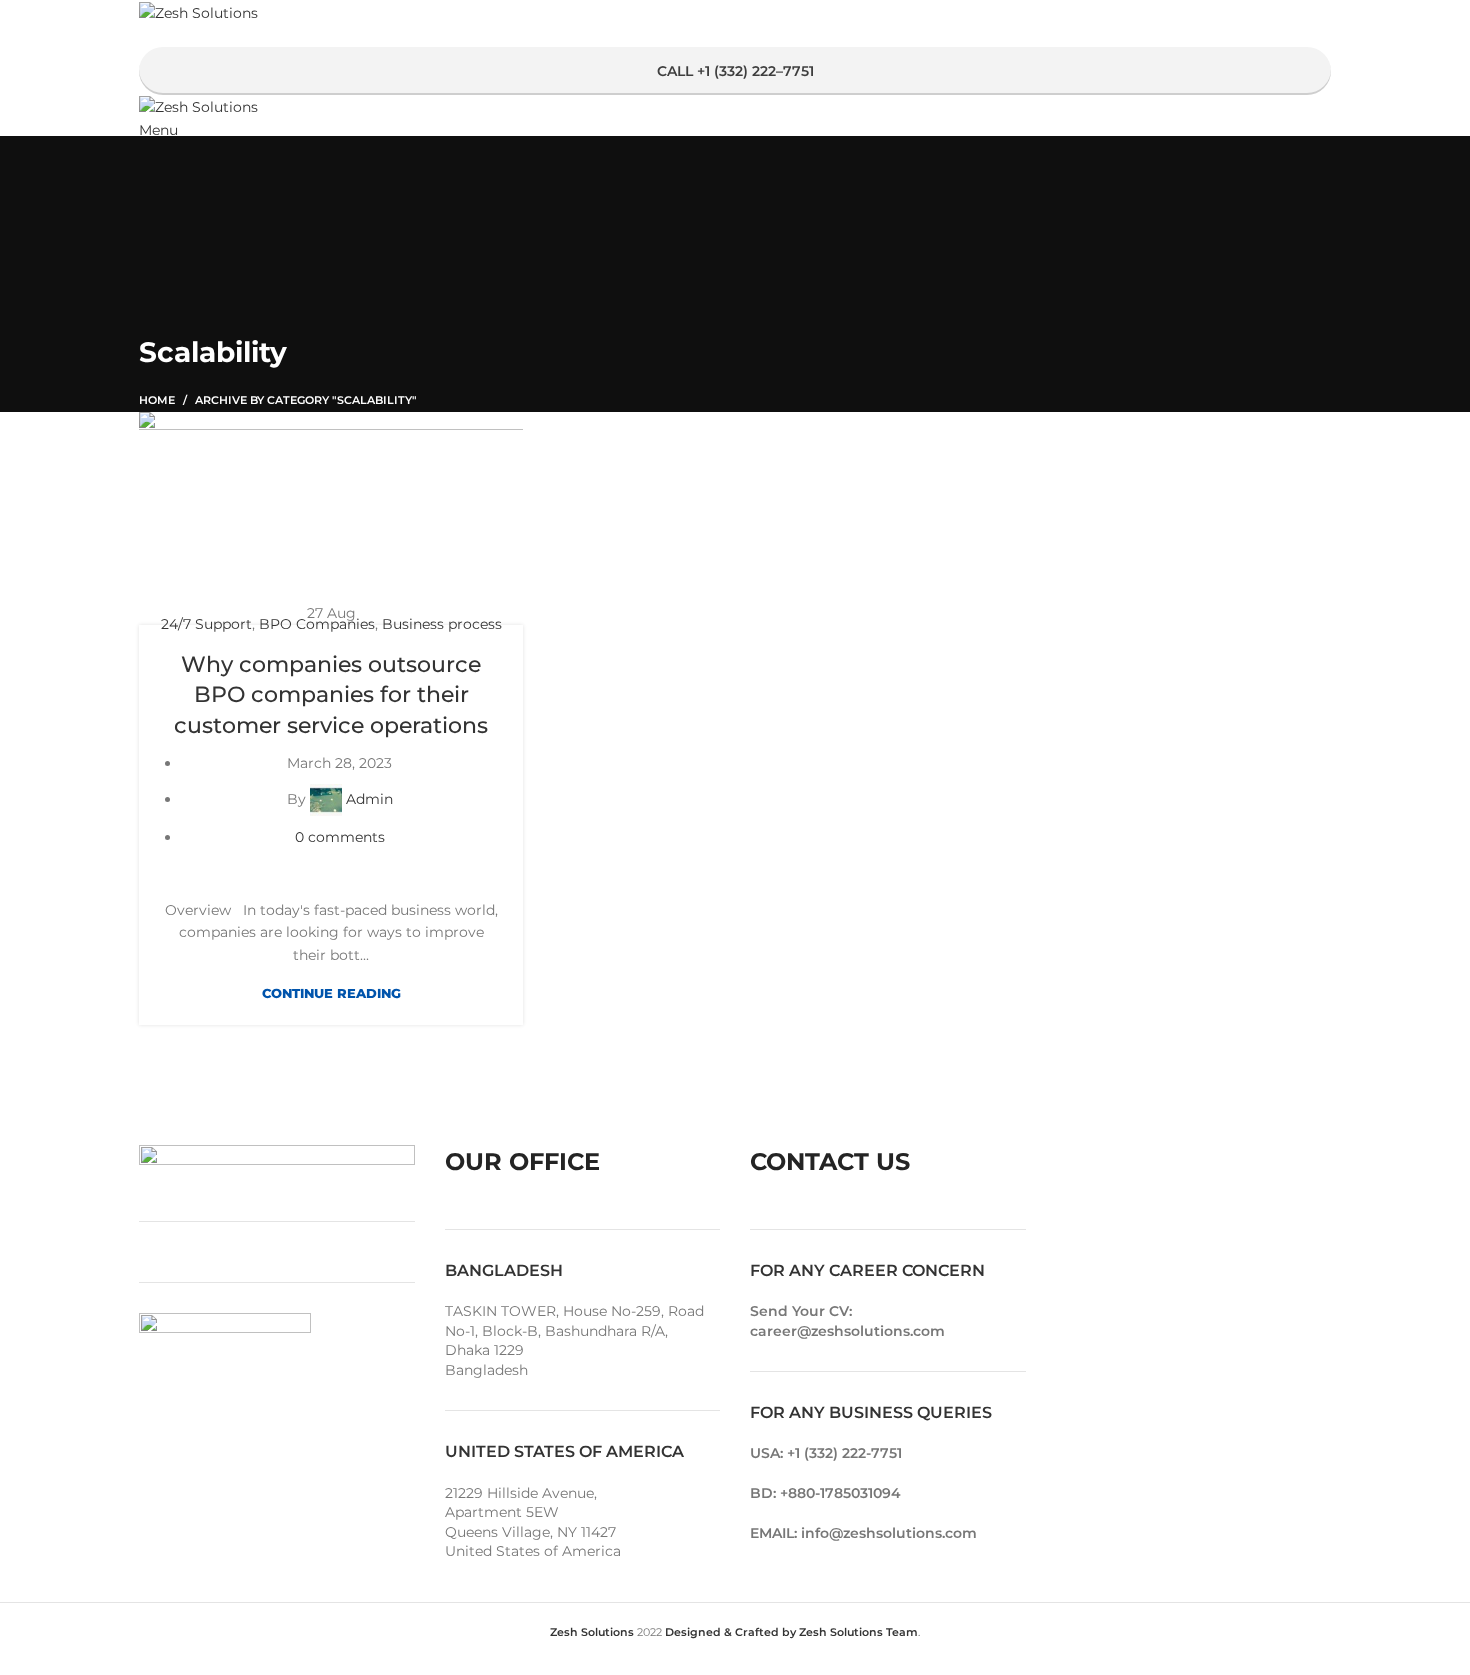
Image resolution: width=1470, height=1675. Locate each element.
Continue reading (331, 993)
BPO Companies (317, 624)
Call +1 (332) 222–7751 (735, 71)
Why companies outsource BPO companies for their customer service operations (331, 695)
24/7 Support (206, 624)
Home (157, 400)
